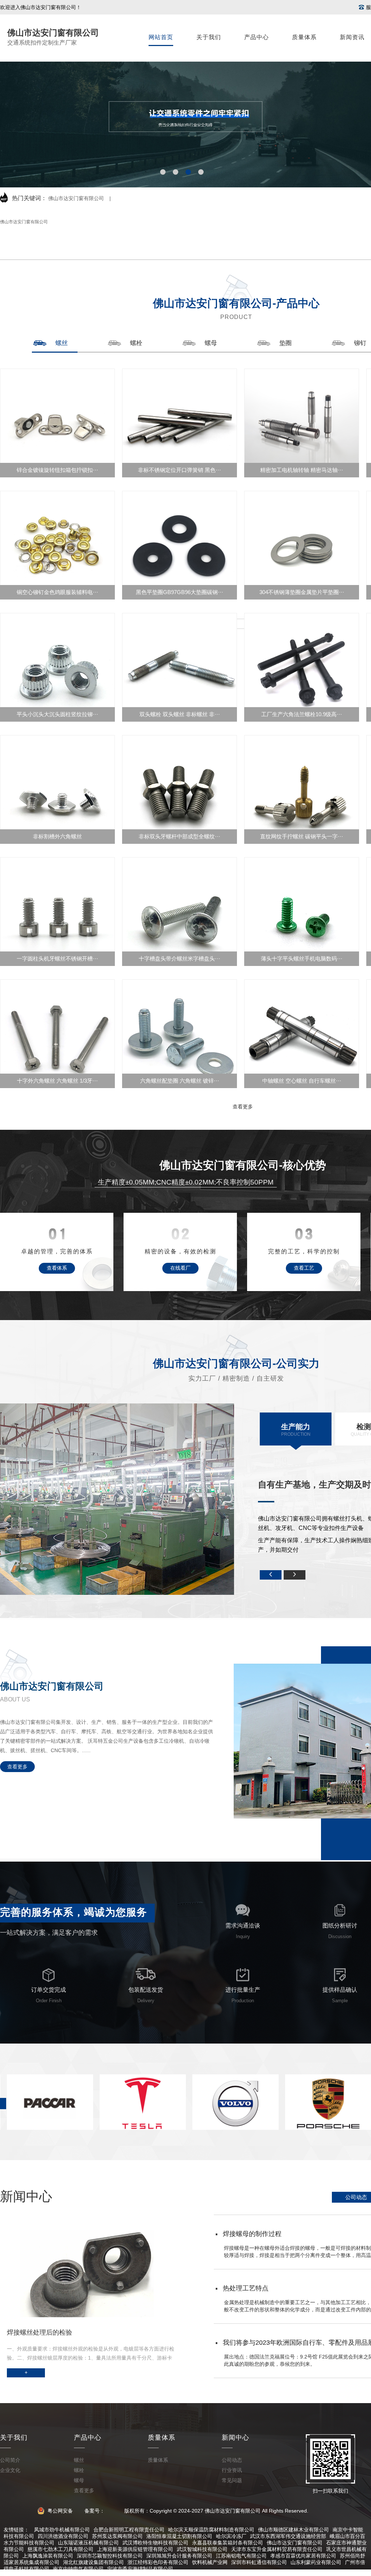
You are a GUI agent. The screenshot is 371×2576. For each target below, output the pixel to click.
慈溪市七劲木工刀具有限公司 (61, 2549)
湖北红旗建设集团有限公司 (93, 2562)
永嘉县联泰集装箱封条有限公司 (228, 2543)
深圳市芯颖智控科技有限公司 (110, 2556)
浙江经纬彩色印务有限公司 (158, 2562)
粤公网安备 (60, 2511)
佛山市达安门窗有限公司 (76, 198)
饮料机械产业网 (210, 2562)
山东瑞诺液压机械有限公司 (88, 2543)
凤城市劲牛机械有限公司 (62, 2530)
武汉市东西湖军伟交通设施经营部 (288, 2536)
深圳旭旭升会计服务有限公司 (179, 2556)
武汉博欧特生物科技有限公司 (155, 2543)
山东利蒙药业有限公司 (316, 2562)
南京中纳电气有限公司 (78, 2569)
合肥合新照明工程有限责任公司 (129, 2530)
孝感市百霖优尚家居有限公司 (303, 2556)
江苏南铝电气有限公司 (241, 2556)
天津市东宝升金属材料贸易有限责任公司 (277, 2549)
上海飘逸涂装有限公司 (48, 2556)
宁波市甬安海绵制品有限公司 (140, 2569)
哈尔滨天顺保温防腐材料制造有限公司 (211, 2530)
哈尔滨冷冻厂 (231, 2536)
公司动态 (356, 2197)
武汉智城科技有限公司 (202, 2549)
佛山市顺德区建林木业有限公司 (293, 2530)
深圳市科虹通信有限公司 (259, 2562)
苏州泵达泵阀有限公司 (117, 2536)
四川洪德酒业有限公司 (63, 2536)
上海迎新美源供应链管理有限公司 (135, 2549)
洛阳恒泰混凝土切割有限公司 (179, 2536)
